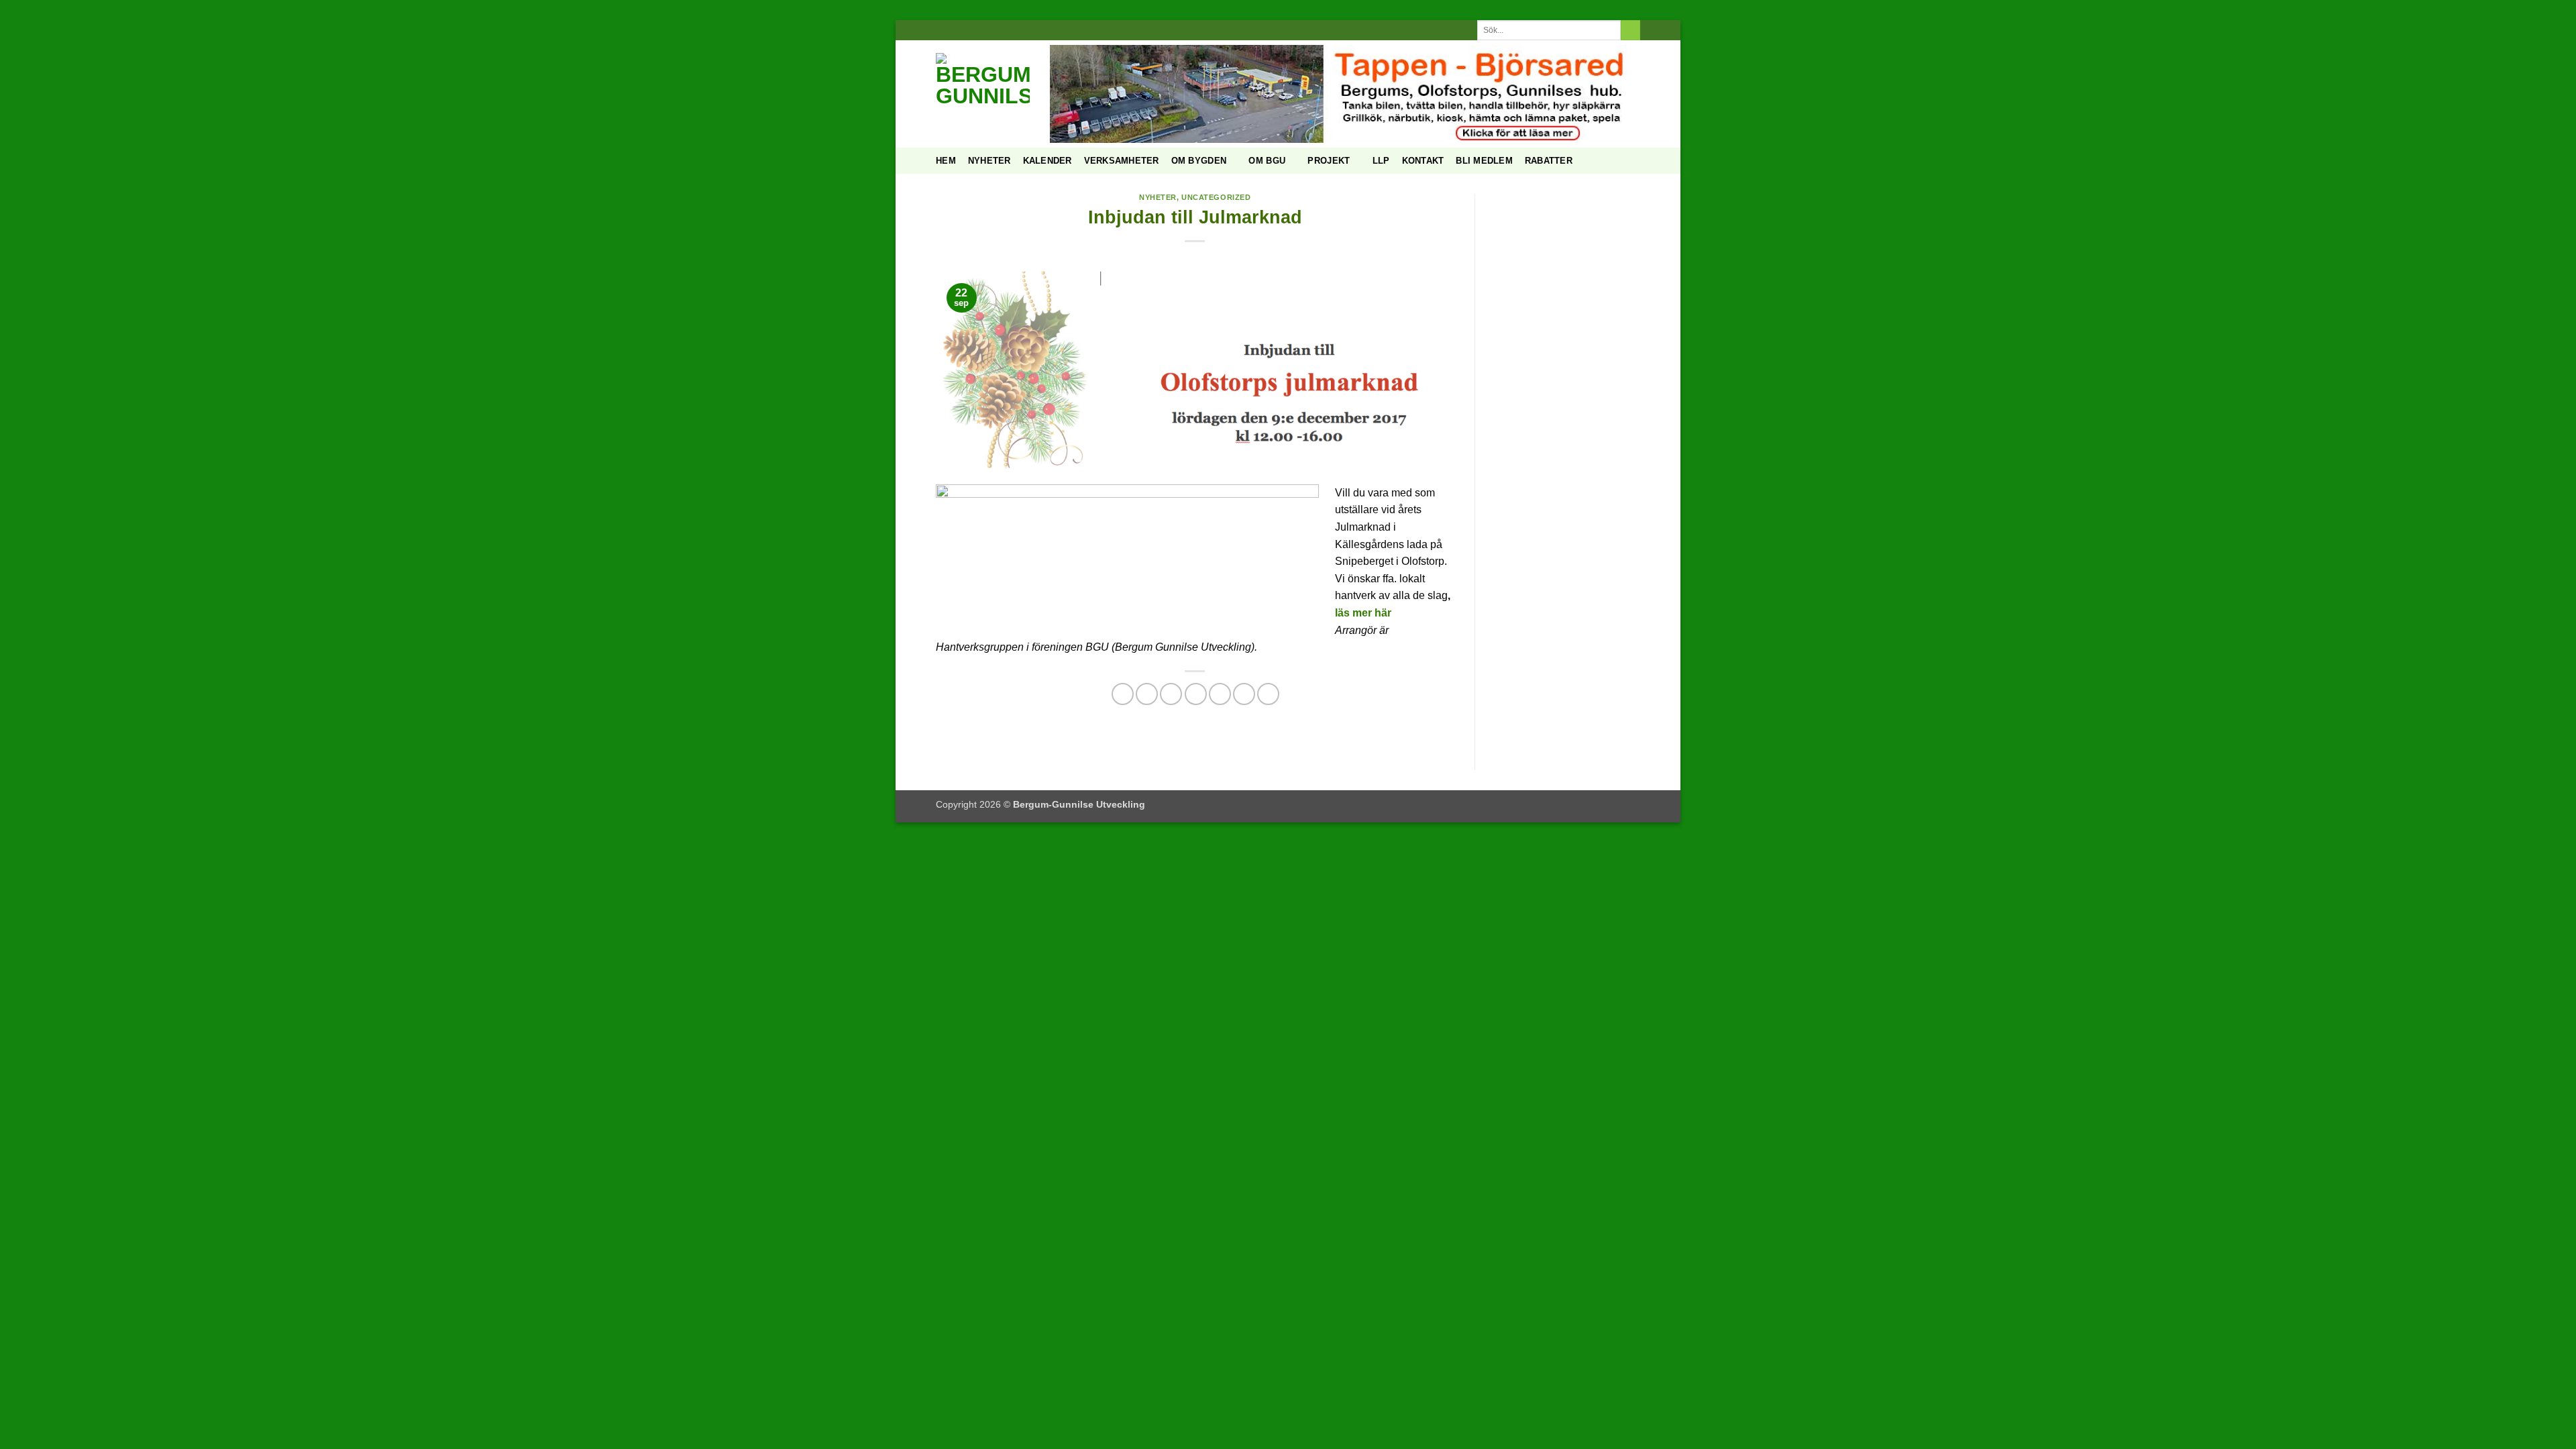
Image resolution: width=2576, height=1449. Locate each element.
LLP (1381, 161)
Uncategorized (1216, 197)
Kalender (1048, 161)
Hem (946, 161)
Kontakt (1423, 161)
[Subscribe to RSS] (1307, 30)
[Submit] (1630, 30)
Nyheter (989, 161)
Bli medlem (1484, 161)
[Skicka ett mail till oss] (1295, 30)
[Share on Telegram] (1268, 694)
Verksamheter (1122, 161)
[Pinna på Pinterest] (1196, 694)
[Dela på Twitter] (1147, 694)
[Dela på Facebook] (1123, 694)
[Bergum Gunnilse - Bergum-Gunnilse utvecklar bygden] (983, 94)
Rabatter (1549, 161)
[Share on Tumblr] (1244, 694)
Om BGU (1267, 161)
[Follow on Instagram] (1281, 30)
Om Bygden (1199, 161)
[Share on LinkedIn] (1220, 694)
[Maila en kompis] (1171, 694)
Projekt (1329, 161)
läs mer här (1363, 613)
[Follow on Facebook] (1269, 30)
